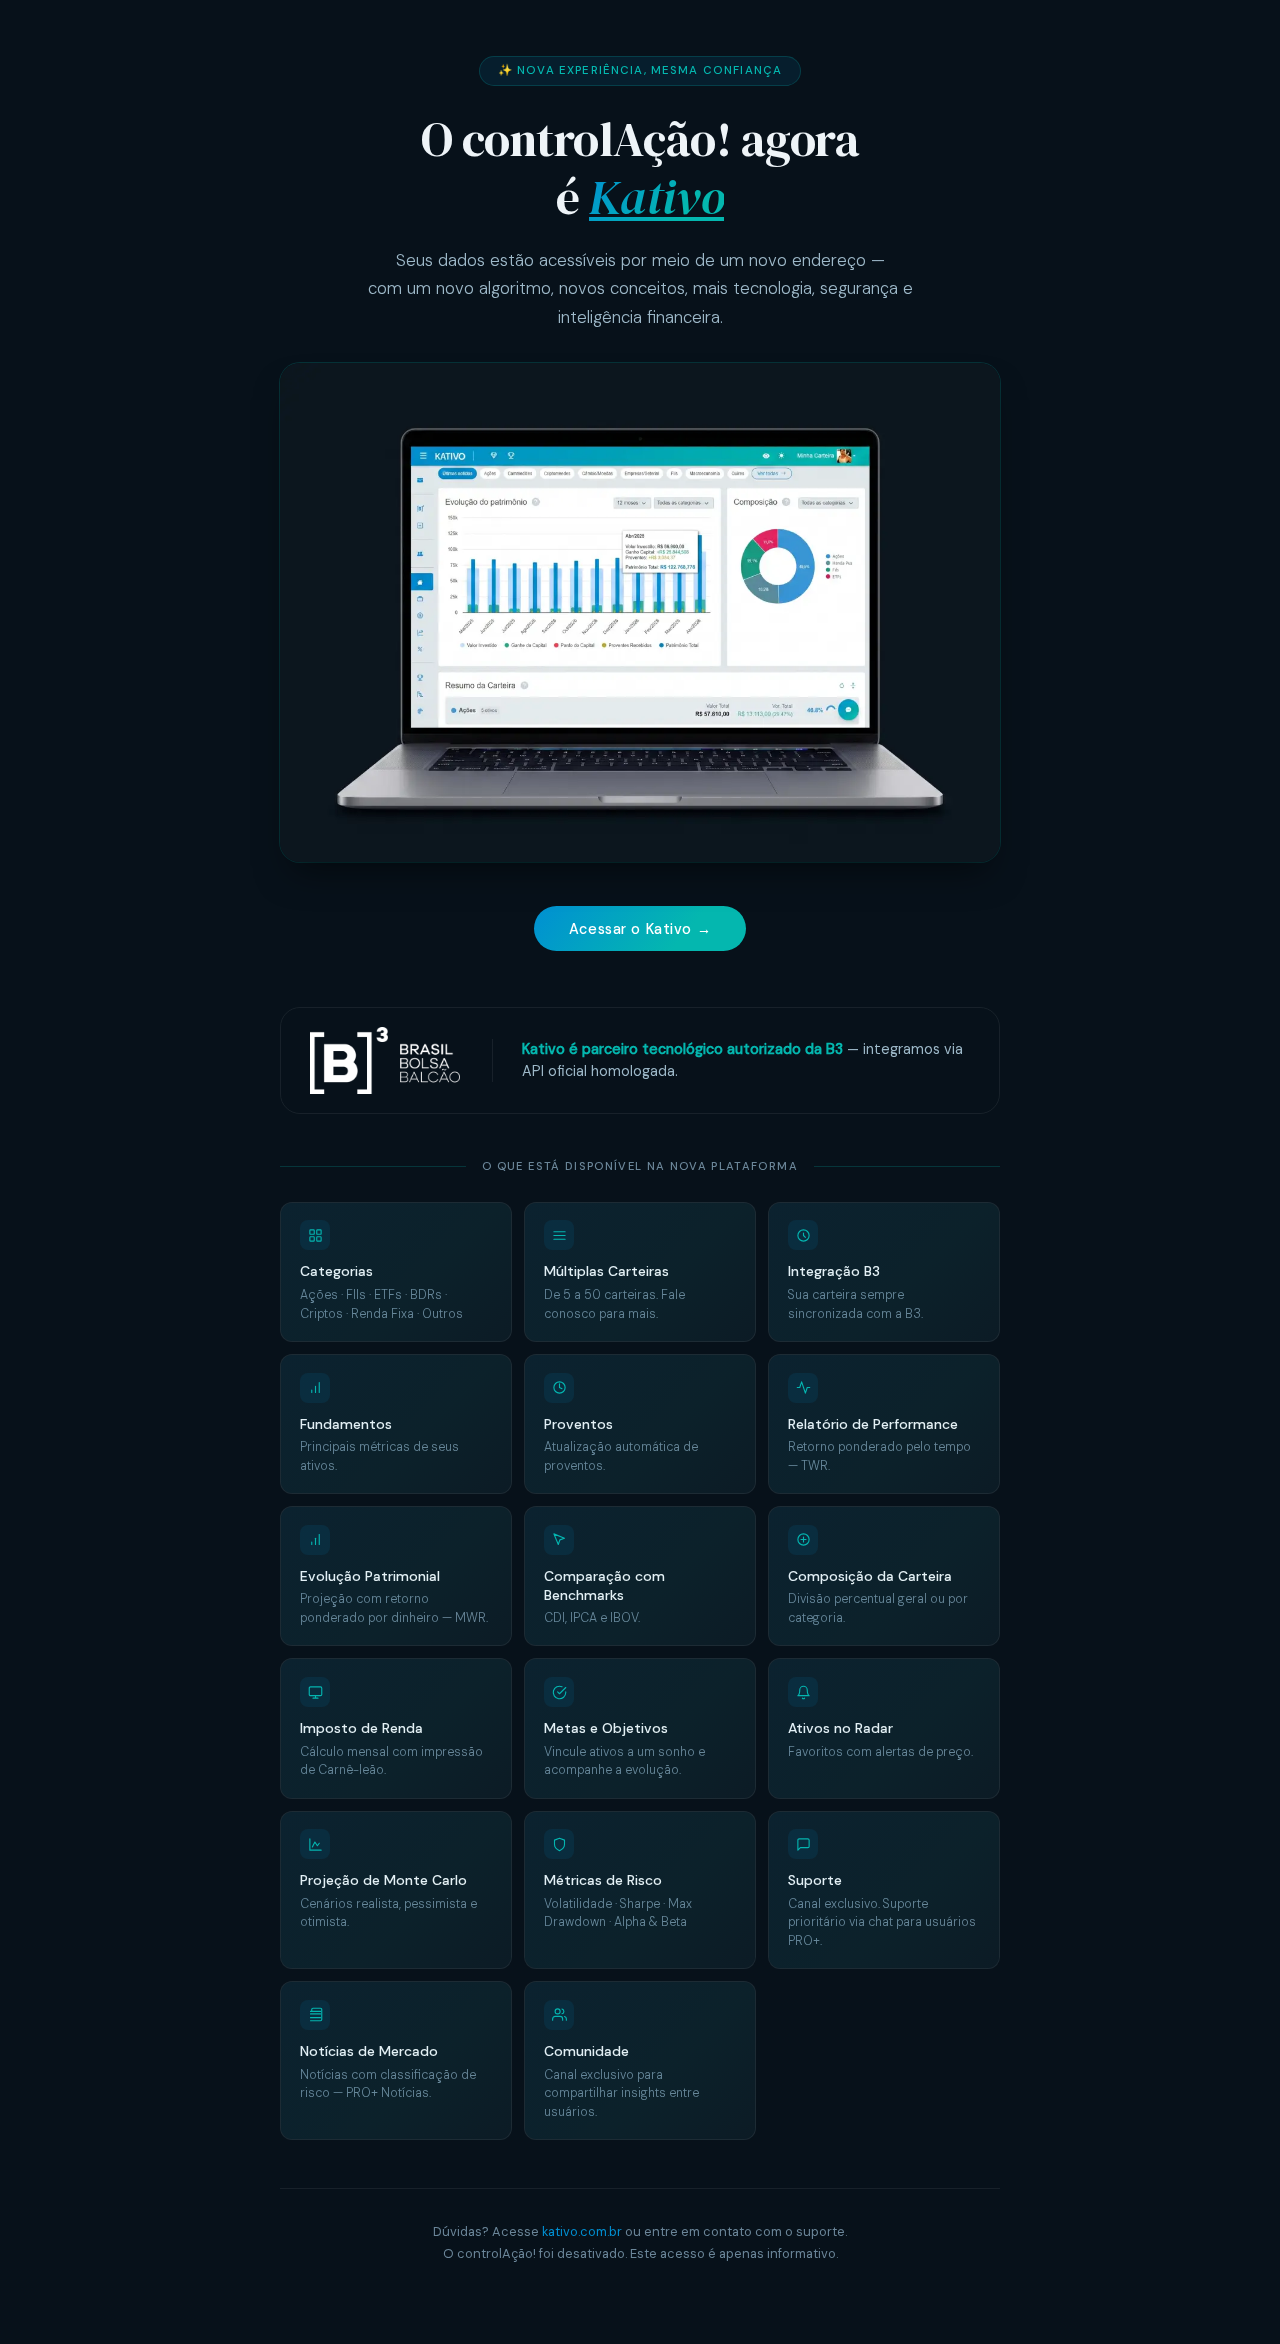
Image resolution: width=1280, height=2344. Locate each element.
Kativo (656, 197)
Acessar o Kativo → (640, 929)
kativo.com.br (582, 2231)
